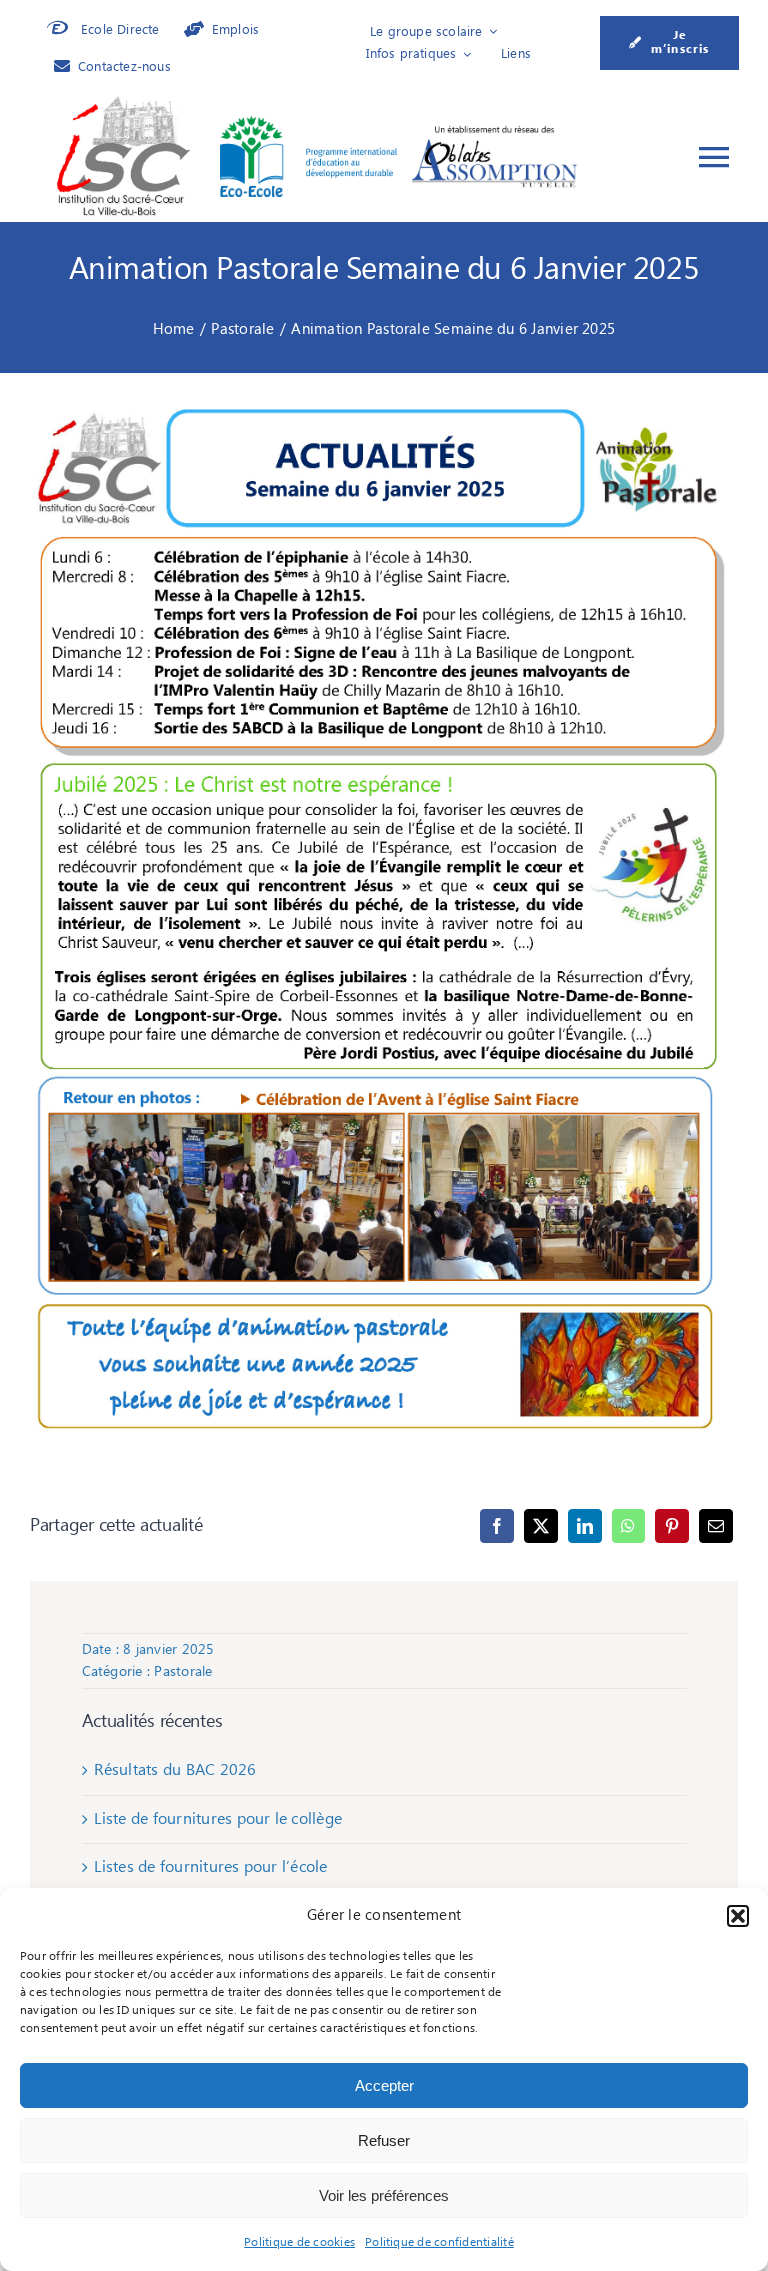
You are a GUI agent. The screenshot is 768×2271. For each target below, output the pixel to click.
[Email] (716, 1526)
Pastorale (183, 1672)
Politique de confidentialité (439, 2242)
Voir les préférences (384, 2195)
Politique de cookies (299, 2242)
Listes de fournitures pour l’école (211, 1867)
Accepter (384, 2085)
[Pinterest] (672, 1526)
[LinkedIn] (585, 1526)
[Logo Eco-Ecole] (308, 124)
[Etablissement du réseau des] (494, 131)
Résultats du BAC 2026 (175, 1770)
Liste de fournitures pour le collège (218, 1819)
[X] (541, 1526)
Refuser (384, 2140)
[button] (738, 1916)
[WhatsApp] (628, 1526)
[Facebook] (497, 1526)
